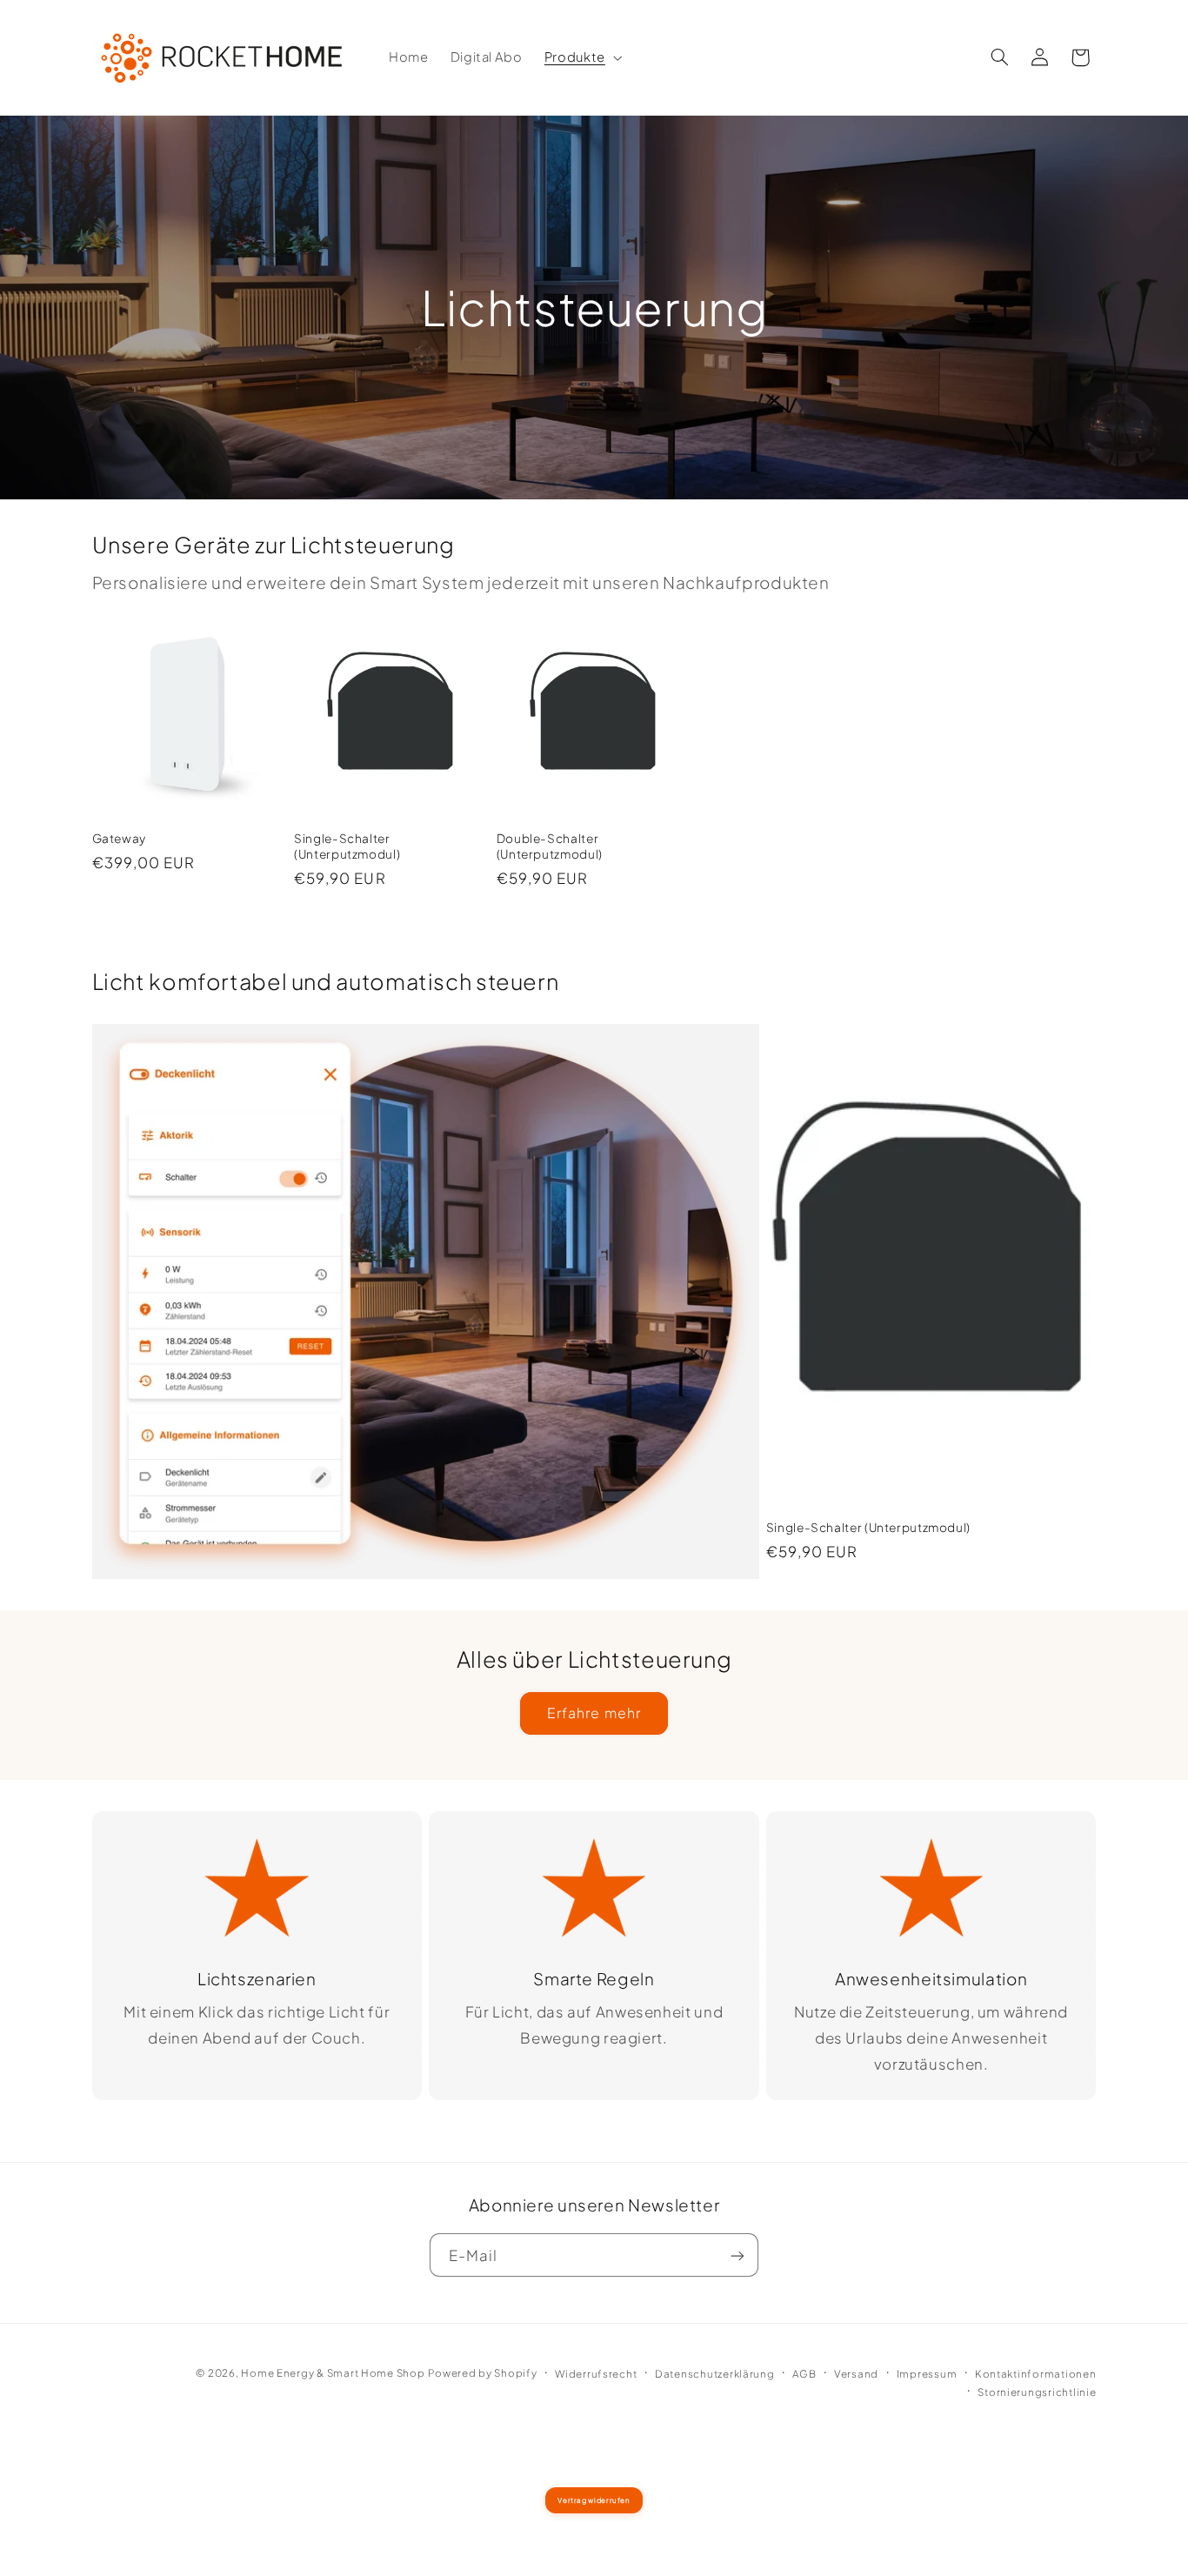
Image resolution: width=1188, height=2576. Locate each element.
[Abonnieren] (737, 2255)
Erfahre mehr (594, 1713)
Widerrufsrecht (596, 2374)
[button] (581, 57)
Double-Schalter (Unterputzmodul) (550, 846)
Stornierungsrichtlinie (1037, 2392)
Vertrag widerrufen (594, 2500)
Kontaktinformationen (1036, 2374)
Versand (856, 2374)
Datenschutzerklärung (715, 2374)
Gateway (119, 838)
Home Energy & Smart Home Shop (333, 2373)
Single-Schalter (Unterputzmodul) (347, 846)
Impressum (927, 2374)
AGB (804, 2374)
